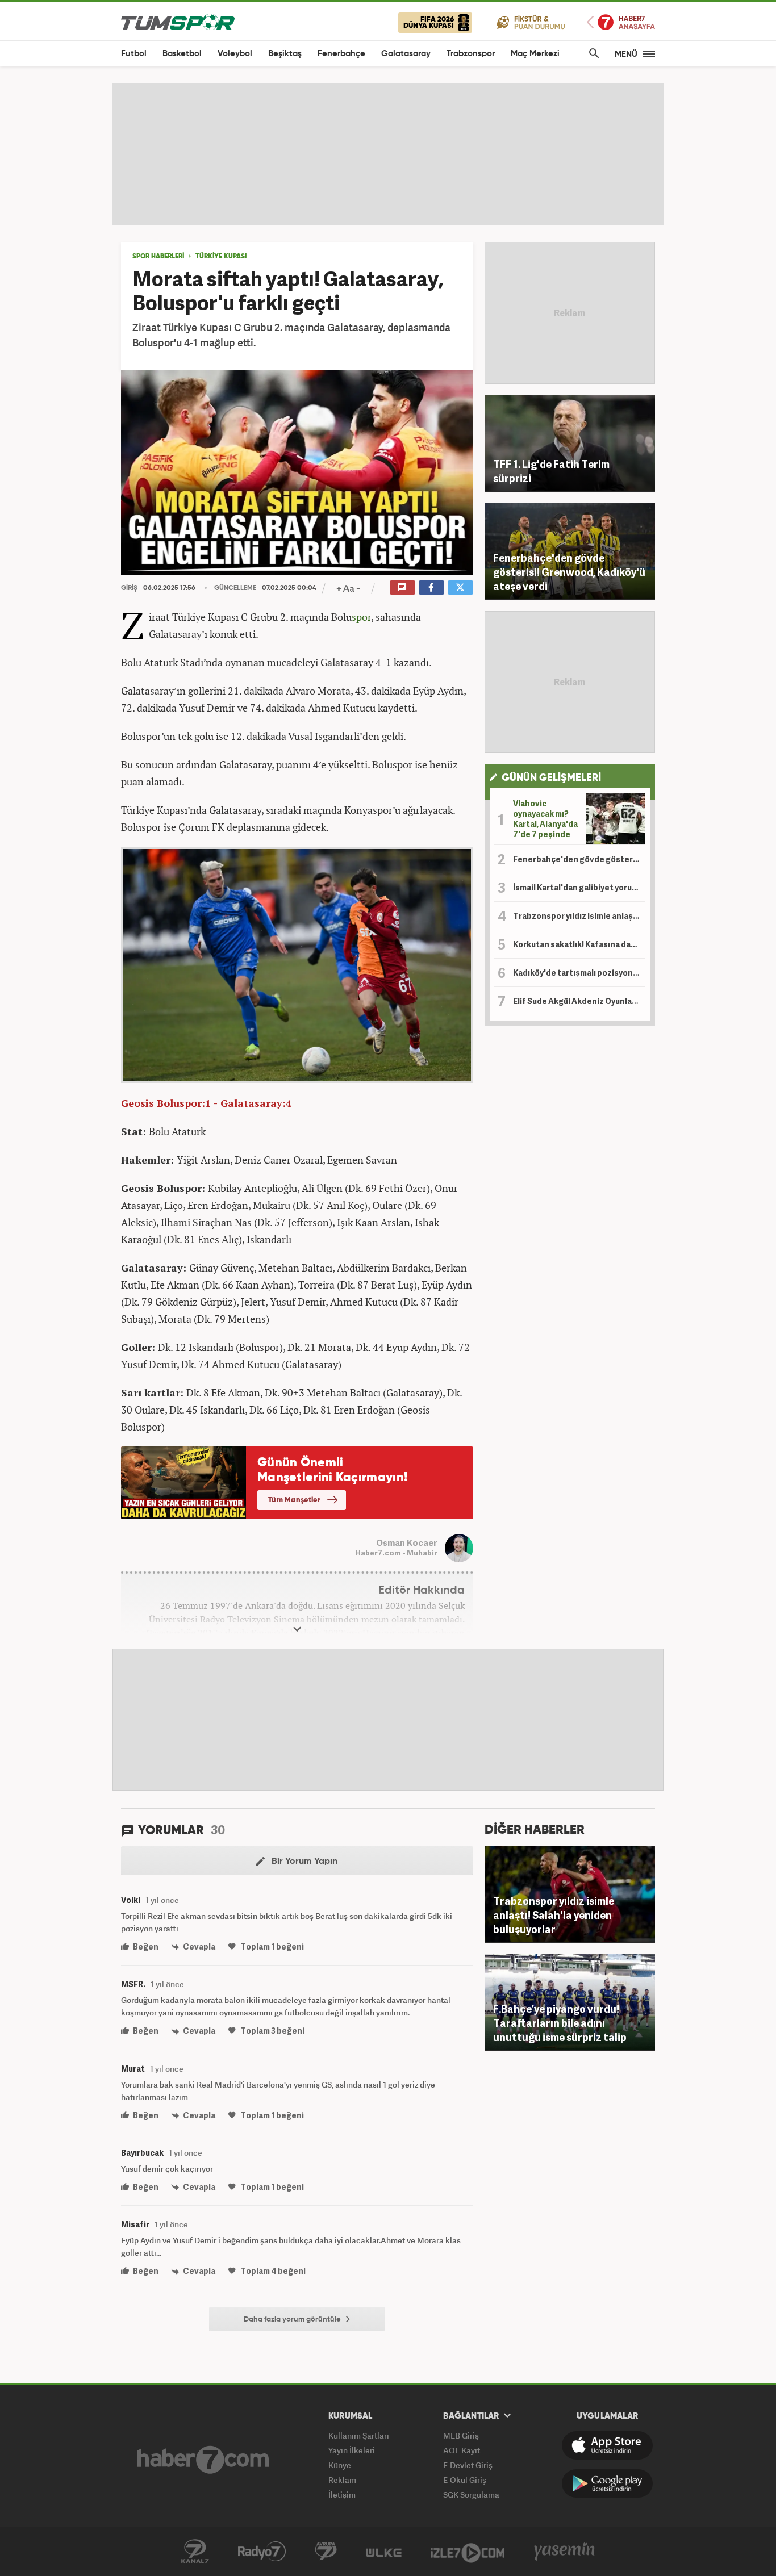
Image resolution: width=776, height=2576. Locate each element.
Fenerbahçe (341, 54)
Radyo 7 (262, 2552)
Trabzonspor (471, 54)
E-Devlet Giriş (468, 2465)
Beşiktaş (285, 54)
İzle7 (468, 2552)
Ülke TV (384, 2552)
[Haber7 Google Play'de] (607, 2483)
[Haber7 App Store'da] (607, 2445)
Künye (340, 2465)
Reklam (342, 2480)
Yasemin (565, 2552)
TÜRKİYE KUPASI (221, 257)
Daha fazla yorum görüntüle (293, 2320)
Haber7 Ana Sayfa (621, 22)
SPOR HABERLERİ (158, 257)
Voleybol (235, 54)
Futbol (134, 54)
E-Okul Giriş (465, 2480)
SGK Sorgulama (471, 2495)
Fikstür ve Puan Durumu (531, 22)
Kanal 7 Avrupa (326, 2552)
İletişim (342, 2495)
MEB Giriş (461, 2435)
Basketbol (182, 54)
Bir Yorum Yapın (303, 1862)
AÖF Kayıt (462, 2450)
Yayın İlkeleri (352, 2450)
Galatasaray (406, 54)
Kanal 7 (195, 2552)
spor (361, 617)
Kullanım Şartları (359, 2435)
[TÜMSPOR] (178, 21)
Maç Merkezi (535, 54)
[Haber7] (203, 2460)
